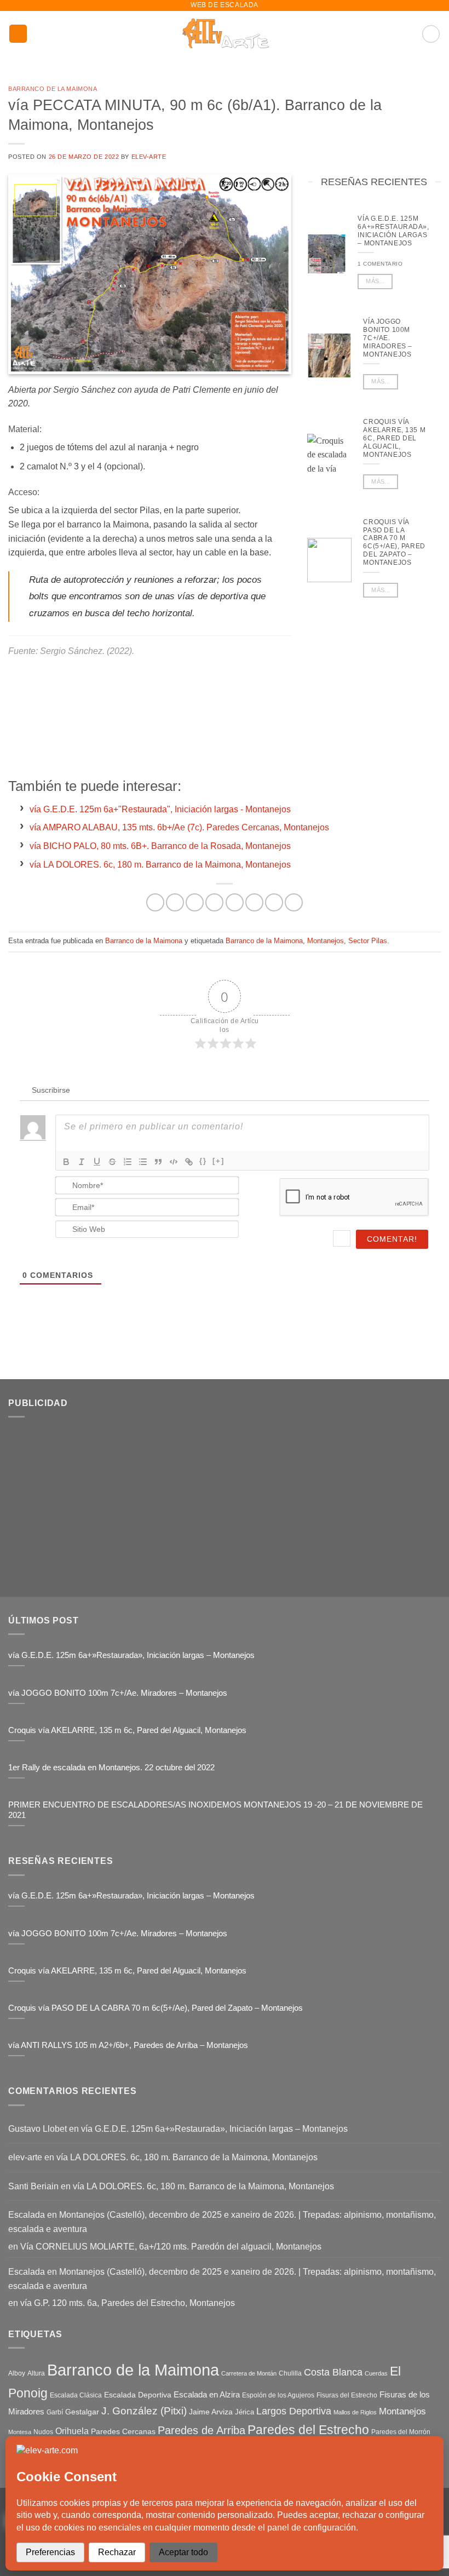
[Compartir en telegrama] (294, 902)
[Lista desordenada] (143, 1162)
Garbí (55, 2412)
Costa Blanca (333, 2372)
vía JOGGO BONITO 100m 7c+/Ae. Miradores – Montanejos (387, 338)
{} (203, 1161)
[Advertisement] (378, 688)
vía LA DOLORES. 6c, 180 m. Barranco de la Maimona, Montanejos (187, 2157)
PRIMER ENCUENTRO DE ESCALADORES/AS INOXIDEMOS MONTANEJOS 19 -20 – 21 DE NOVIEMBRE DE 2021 (215, 1810)
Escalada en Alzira (207, 2394)
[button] (18, 34)
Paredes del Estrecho (308, 2430)
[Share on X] (195, 902)
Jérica (244, 2412)
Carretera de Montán (249, 2373)
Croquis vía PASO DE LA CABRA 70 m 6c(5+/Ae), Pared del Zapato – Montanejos (394, 543)
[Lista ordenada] (128, 1162)
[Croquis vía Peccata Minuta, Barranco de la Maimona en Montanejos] (150, 274)
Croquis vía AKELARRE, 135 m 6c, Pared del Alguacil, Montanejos (394, 438)
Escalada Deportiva (138, 2395)
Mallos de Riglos (355, 2412)
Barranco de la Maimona (53, 89)
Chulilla (290, 2373)
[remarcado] (66, 1162)
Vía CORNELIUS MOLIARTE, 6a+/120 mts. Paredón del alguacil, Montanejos (171, 2247)
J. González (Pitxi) (144, 2411)
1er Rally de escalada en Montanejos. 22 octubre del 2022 (111, 1768)
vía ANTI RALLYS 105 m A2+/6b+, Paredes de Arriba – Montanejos (128, 2045)
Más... (375, 281)
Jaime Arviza (211, 2412)
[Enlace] (189, 1162)
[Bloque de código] (174, 1162)
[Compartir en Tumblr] (274, 902)
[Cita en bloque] (158, 1162)
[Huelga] (112, 1162)
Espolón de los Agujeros (278, 2395)
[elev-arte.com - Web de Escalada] (225, 34)
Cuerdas (376, 2373)
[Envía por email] (235, 902)
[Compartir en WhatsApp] (155, 902)
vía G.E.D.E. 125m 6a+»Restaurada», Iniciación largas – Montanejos (393, 231)
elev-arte (149, 157)
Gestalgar (82, 2412)
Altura (36, 2373)
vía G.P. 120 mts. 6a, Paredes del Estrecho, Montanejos (128, 2303)
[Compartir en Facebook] (175, 902)
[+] (218, 1161)
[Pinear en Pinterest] (254, 902)
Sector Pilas (368, 941)
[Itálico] (82, 1162)
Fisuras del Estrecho (347, 2395)
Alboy (17, 2373)
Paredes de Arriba (202, 2430)
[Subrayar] (97, 1162)
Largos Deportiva (294, 2411)
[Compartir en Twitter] (214, 902)
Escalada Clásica (76, 2395)
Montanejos (326, 941)
